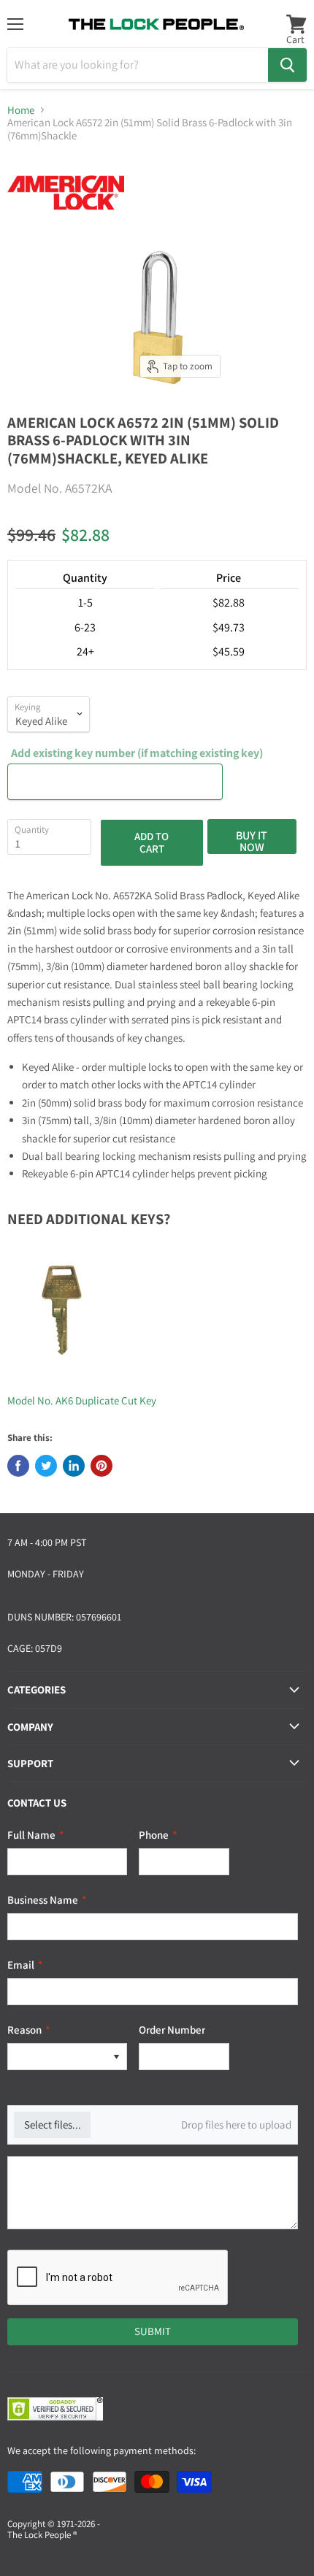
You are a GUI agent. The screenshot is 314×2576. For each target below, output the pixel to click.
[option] (57, 2057)
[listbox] (67, 2057)
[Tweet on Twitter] (46, 1466)
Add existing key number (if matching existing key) (137, 753)
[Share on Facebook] (18, 1466)
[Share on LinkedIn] (74, 1466)
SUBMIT (153, 2331)
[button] (116, 2057)
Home (21, 110)
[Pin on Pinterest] (102, 1466)
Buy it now (252, 841)
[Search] (287, 65)
